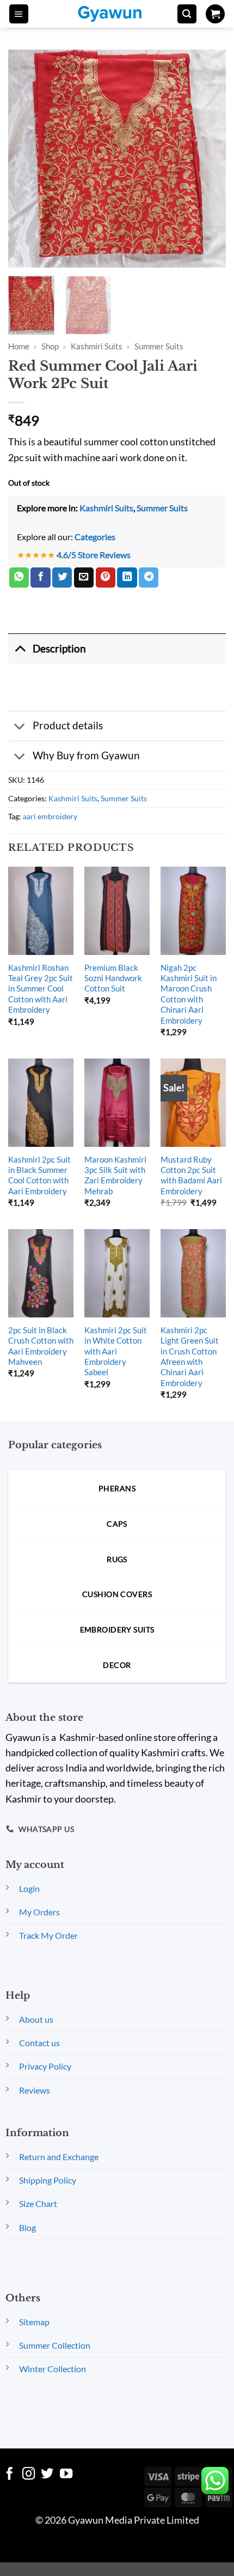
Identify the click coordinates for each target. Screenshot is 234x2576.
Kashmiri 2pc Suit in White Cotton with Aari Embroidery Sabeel (116, 1351)
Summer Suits (159, 346)
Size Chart (38, 2203)
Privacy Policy (45, 2066)
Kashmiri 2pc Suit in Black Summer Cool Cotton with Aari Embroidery (39, 1175)
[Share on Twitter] (62, 578)
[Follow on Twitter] (47, 2475)
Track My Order (48, 1935)
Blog (27, 2227)
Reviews (35, 2090)
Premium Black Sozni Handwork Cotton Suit (113, 978)
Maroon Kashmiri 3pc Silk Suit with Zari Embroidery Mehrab (115, 1175)
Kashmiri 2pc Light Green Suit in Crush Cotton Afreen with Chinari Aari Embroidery (190, 1356)
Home (19, 346)
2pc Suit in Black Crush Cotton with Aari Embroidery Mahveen (41, 1346)
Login (29, 1888)
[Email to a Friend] (84, 578)
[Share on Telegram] (149, 578)
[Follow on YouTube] (66, 2475)
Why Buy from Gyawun (86, 755)
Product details (68, 725)
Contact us (39, 2043)
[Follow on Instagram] (29, 2475)
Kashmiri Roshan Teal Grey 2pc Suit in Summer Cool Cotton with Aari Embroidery (41, 989)
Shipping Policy (48, 2180)
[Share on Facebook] (40, 578)
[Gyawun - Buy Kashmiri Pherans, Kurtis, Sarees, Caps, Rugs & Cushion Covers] (117, 14)
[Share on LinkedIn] (127, 578)
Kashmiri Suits (97, 346)
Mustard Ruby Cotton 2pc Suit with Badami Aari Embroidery (191, 1175)
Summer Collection (55, 2345)
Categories (95, 537)
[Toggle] (20, 648)
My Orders (39, 1912)
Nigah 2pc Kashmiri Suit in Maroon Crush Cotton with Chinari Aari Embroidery (189, 994)
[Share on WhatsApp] (19, 578)
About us (36, 2019)
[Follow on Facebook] (10, 2475)
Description (59, 648)
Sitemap (34, 2322)
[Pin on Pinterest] (106, 578)
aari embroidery (50, 816)
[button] (19, 14)
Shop (50, 346)
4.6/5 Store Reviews (94, 555)
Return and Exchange (59, 2157)
